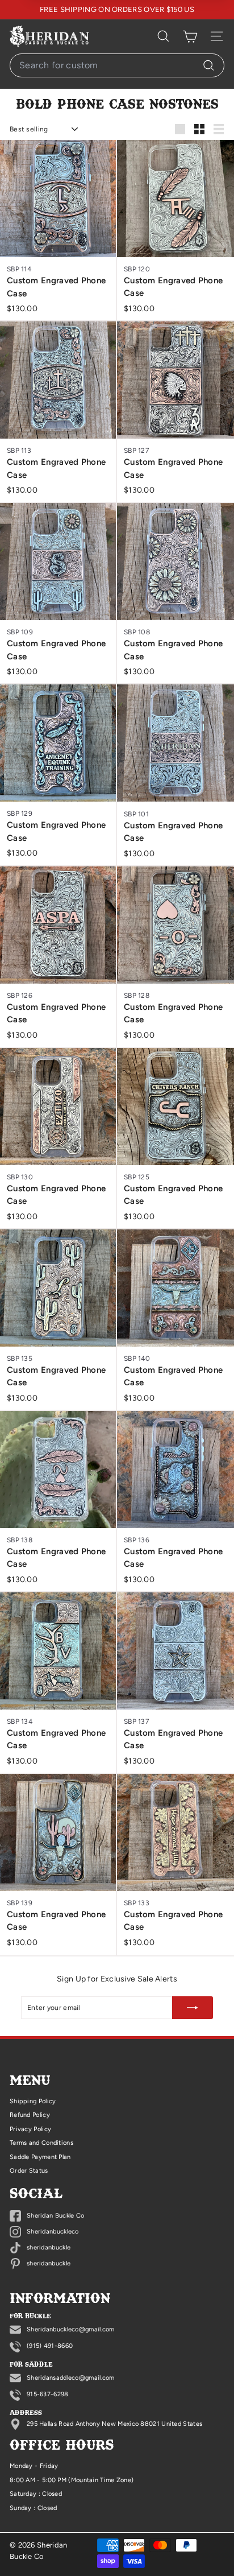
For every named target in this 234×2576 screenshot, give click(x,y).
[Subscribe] (193, 2008)
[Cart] (190, 36)
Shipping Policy (33, 2101)
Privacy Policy (30, 2129)
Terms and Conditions (41, 2143)
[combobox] (117, 65)
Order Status (29, 2171)
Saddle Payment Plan (40, 2157)
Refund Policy (30, 2115)
